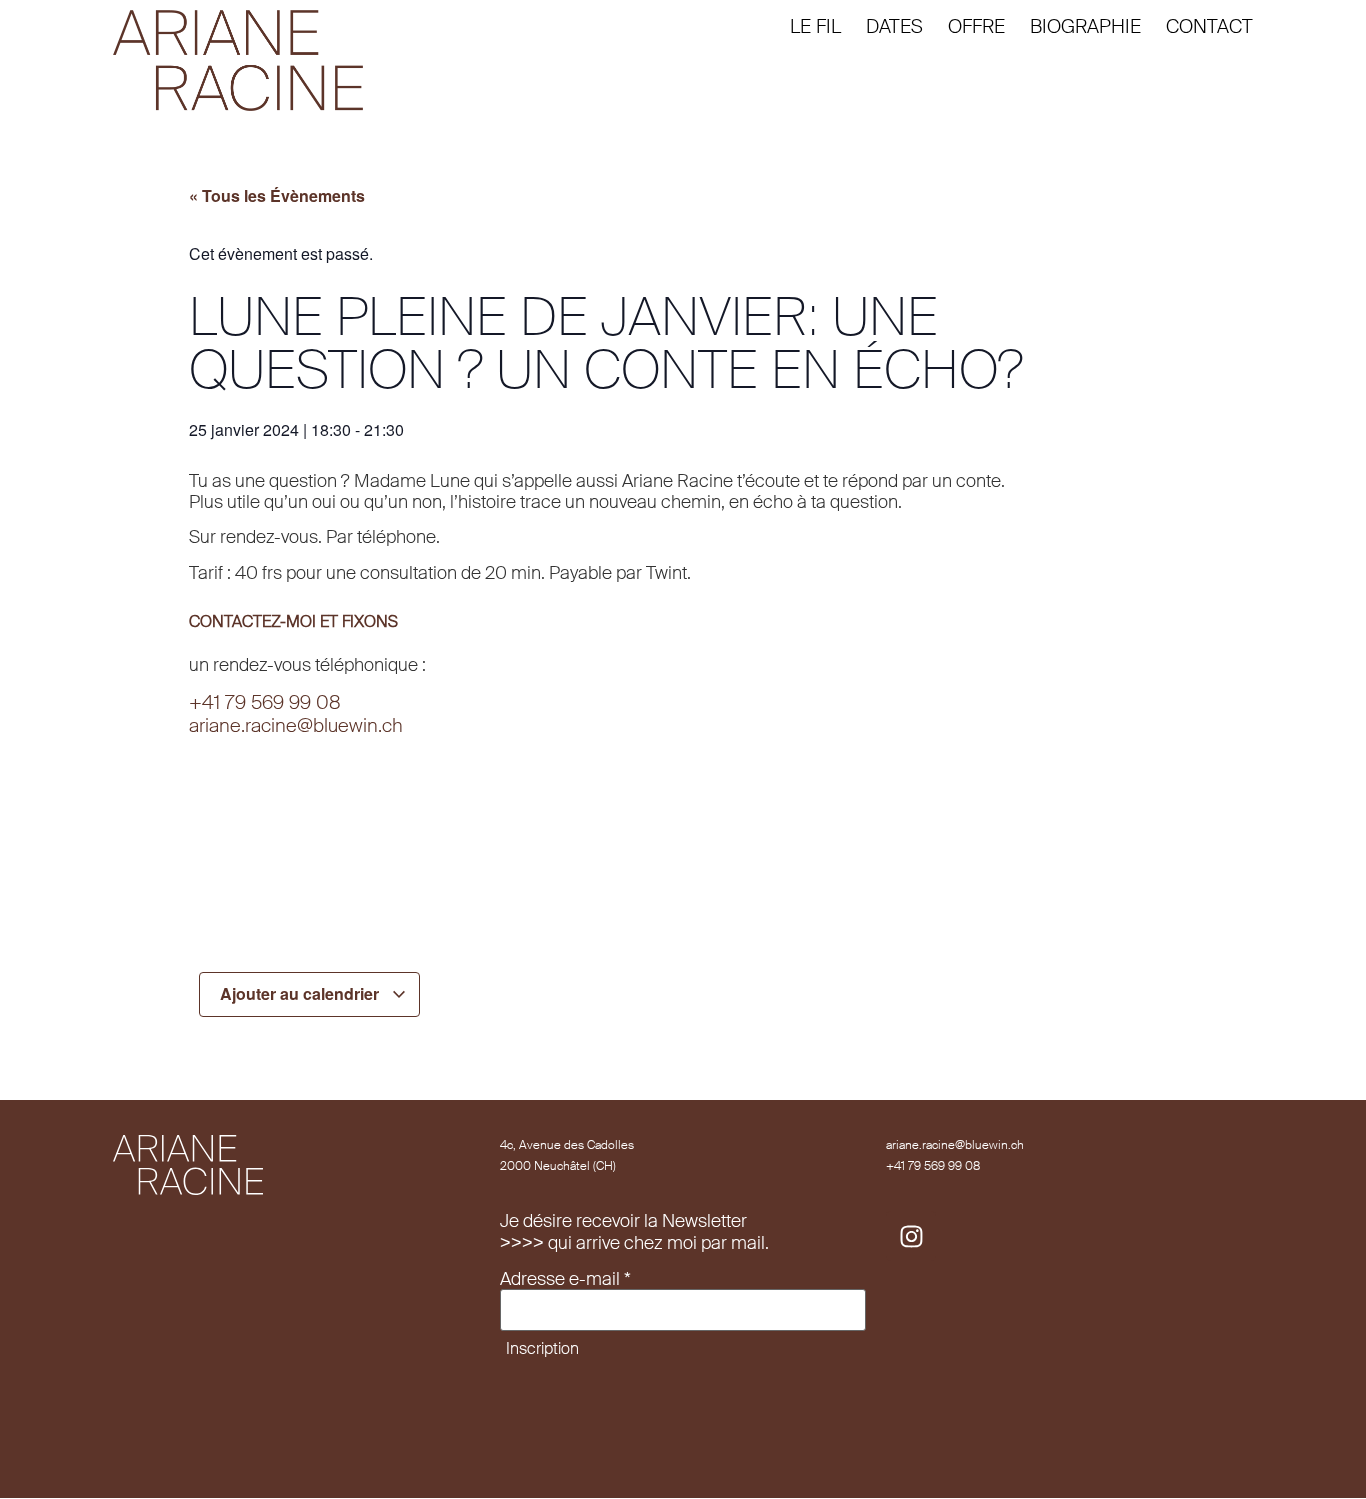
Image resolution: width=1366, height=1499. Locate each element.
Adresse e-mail (565, 1280)
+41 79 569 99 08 (265, 702)
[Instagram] (911, 1236)
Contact (1209, 26)
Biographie (1085, 26)
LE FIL (815, 26)
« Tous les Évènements (277, 195)
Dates (894, 26)
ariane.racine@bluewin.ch (296, 725)
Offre (976, 26)
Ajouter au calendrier (301, 993)
